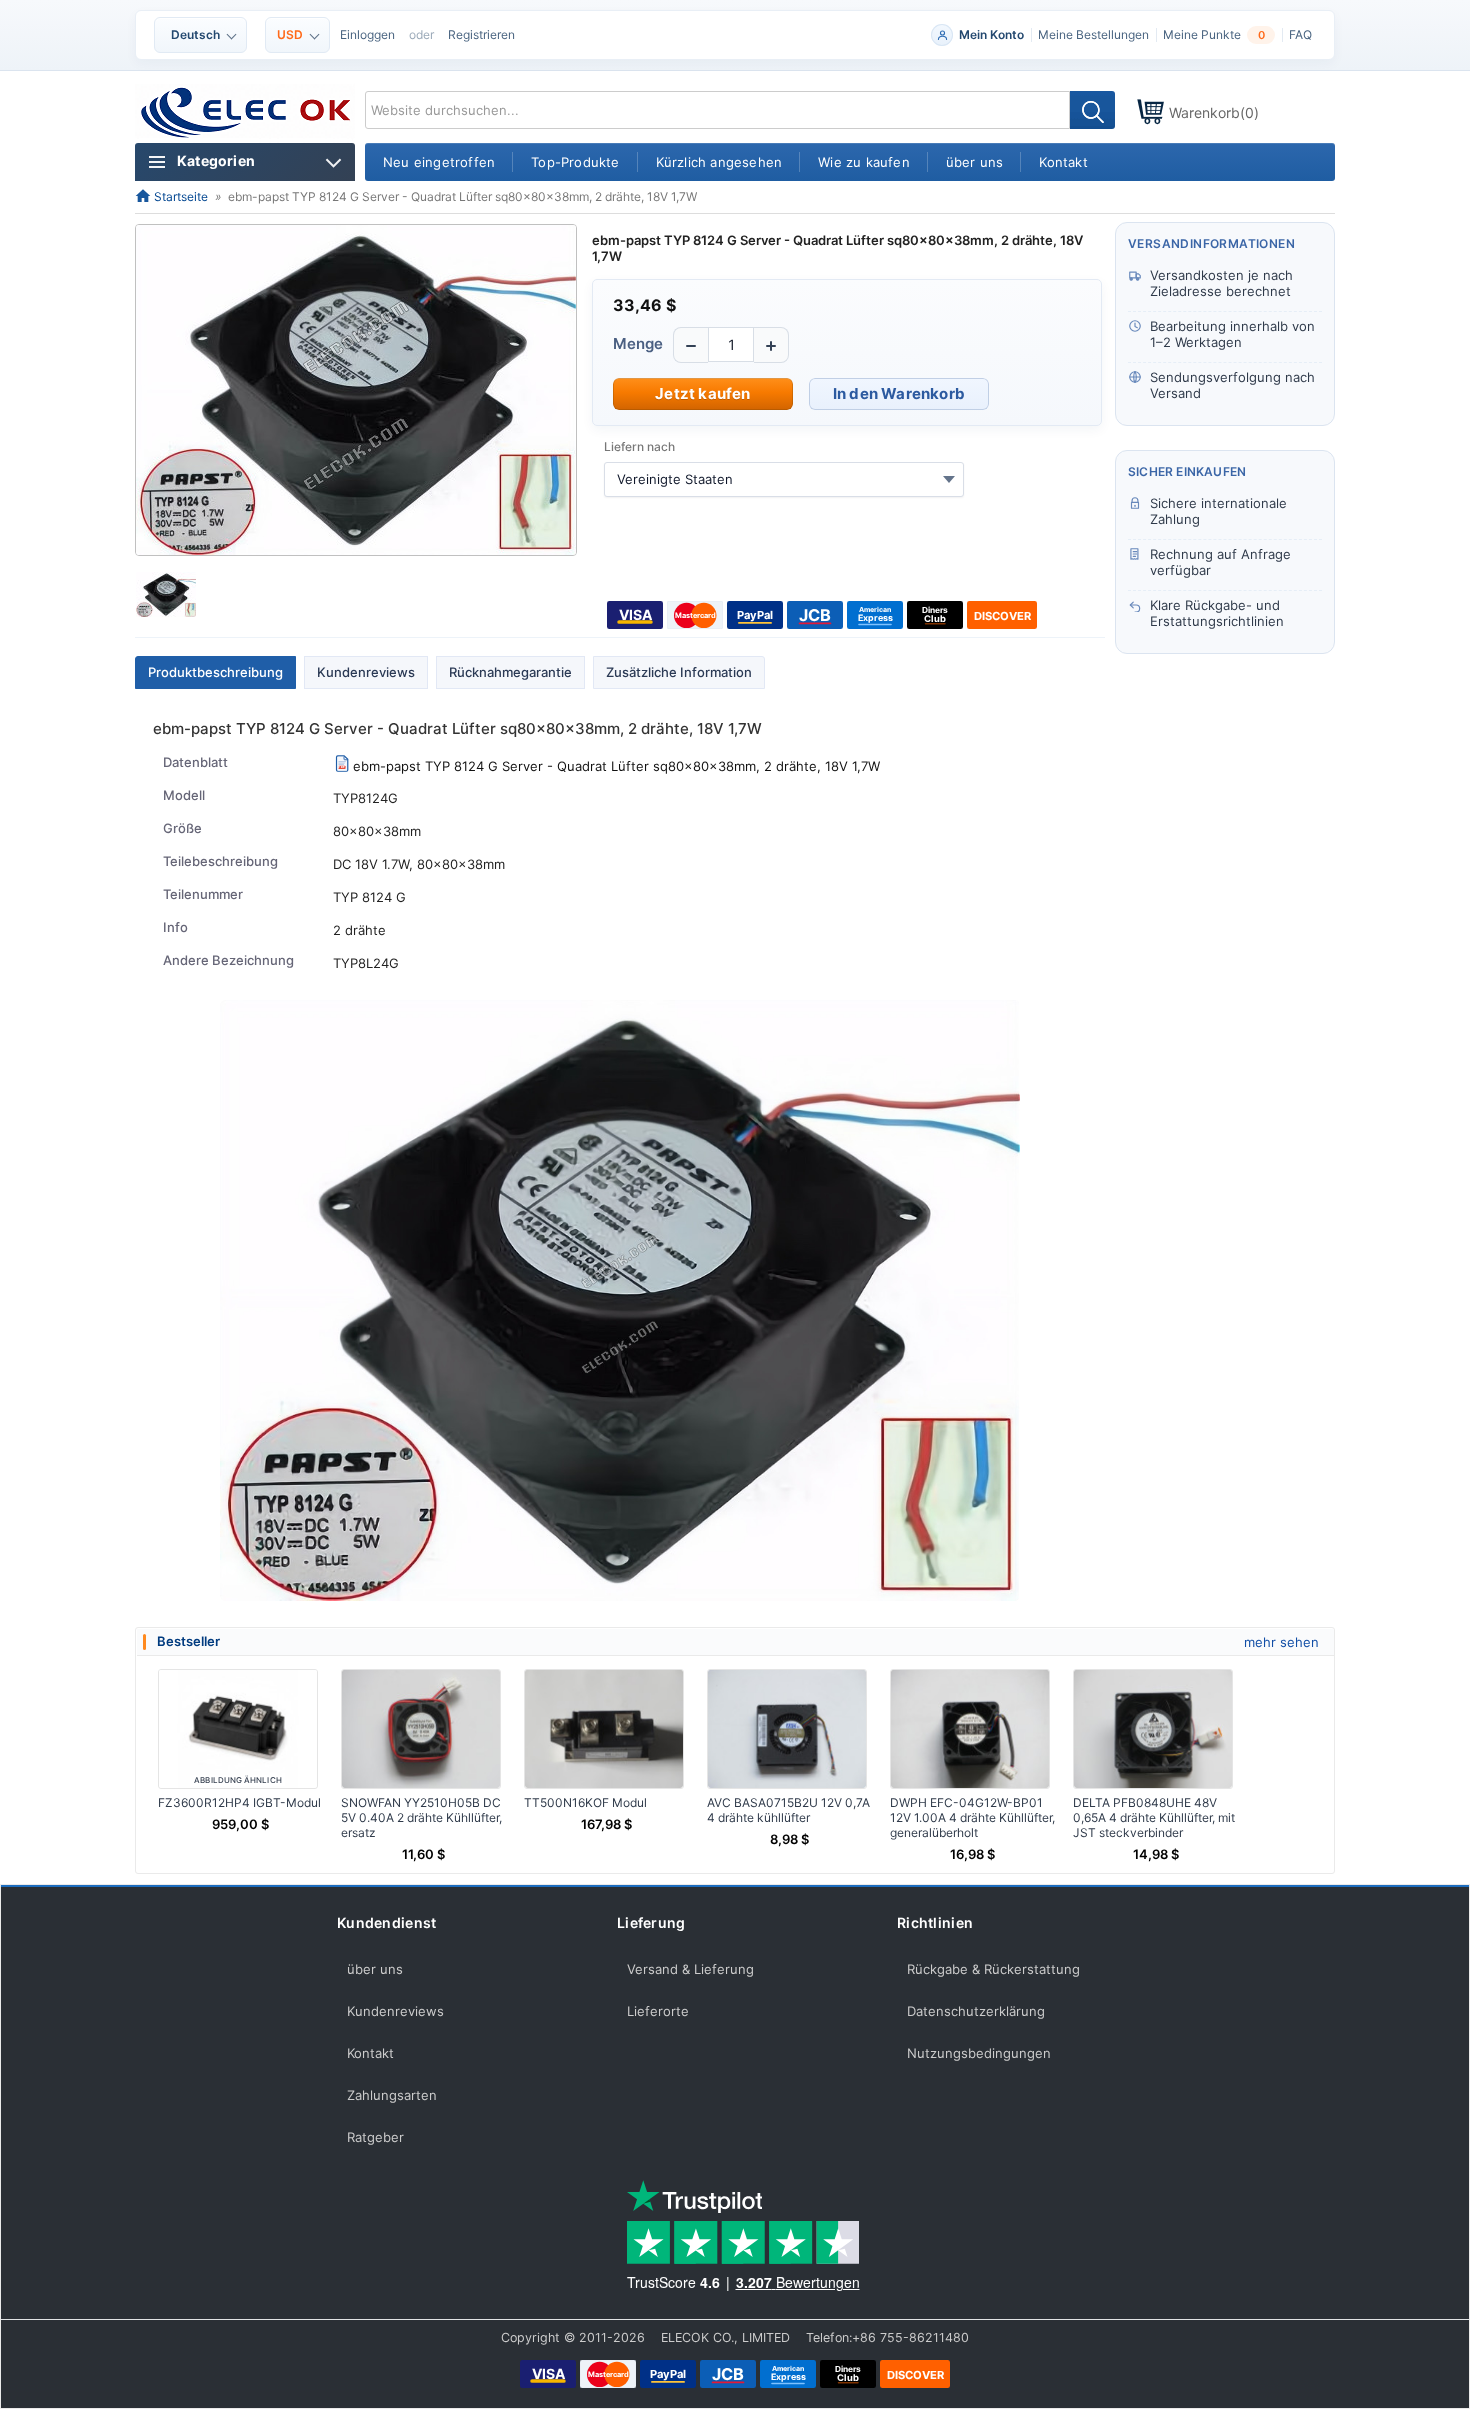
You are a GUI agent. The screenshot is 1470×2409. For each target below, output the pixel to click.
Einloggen (367, 34)
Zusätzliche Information (679, 672)
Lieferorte (658, 2011)
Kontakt (370, 2053)
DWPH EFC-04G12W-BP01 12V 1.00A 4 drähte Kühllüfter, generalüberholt (972, 1817)
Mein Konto (991, 34)
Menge (638, 343)
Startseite (179, 196)
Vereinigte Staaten (675, 479)
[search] (1092, 110)
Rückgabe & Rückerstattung (993, 1969)
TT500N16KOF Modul (585, 1802)
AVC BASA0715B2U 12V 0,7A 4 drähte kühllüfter (788, 1810)
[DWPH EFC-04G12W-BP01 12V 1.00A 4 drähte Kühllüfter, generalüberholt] (970, 1729)
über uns (375, 1969)
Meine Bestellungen (1093, 34)
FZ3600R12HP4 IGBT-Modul (239, 1802)
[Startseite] (246, 113)
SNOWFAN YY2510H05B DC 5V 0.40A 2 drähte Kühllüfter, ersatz (421, 1817)
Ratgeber (375, 2137)
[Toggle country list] (949, 479)
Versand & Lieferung (690, 1969)
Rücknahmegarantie (510, 672)
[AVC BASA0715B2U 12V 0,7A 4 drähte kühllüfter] (787, 1729)
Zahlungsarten (392, 2095)
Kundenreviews (366, 672)
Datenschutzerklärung (976, 2011)
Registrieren (481, 34)
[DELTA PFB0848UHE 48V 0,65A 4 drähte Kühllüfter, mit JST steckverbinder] (1153, 1729)
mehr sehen (1281, 1642)
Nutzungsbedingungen (979, 2053)
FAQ (1300, 34)
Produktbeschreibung (215, 672)
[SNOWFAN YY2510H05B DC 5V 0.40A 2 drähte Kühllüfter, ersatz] (421, 1729)
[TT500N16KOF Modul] (604, 1729)
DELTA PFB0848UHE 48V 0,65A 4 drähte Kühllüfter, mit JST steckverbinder (1154, 1817)
